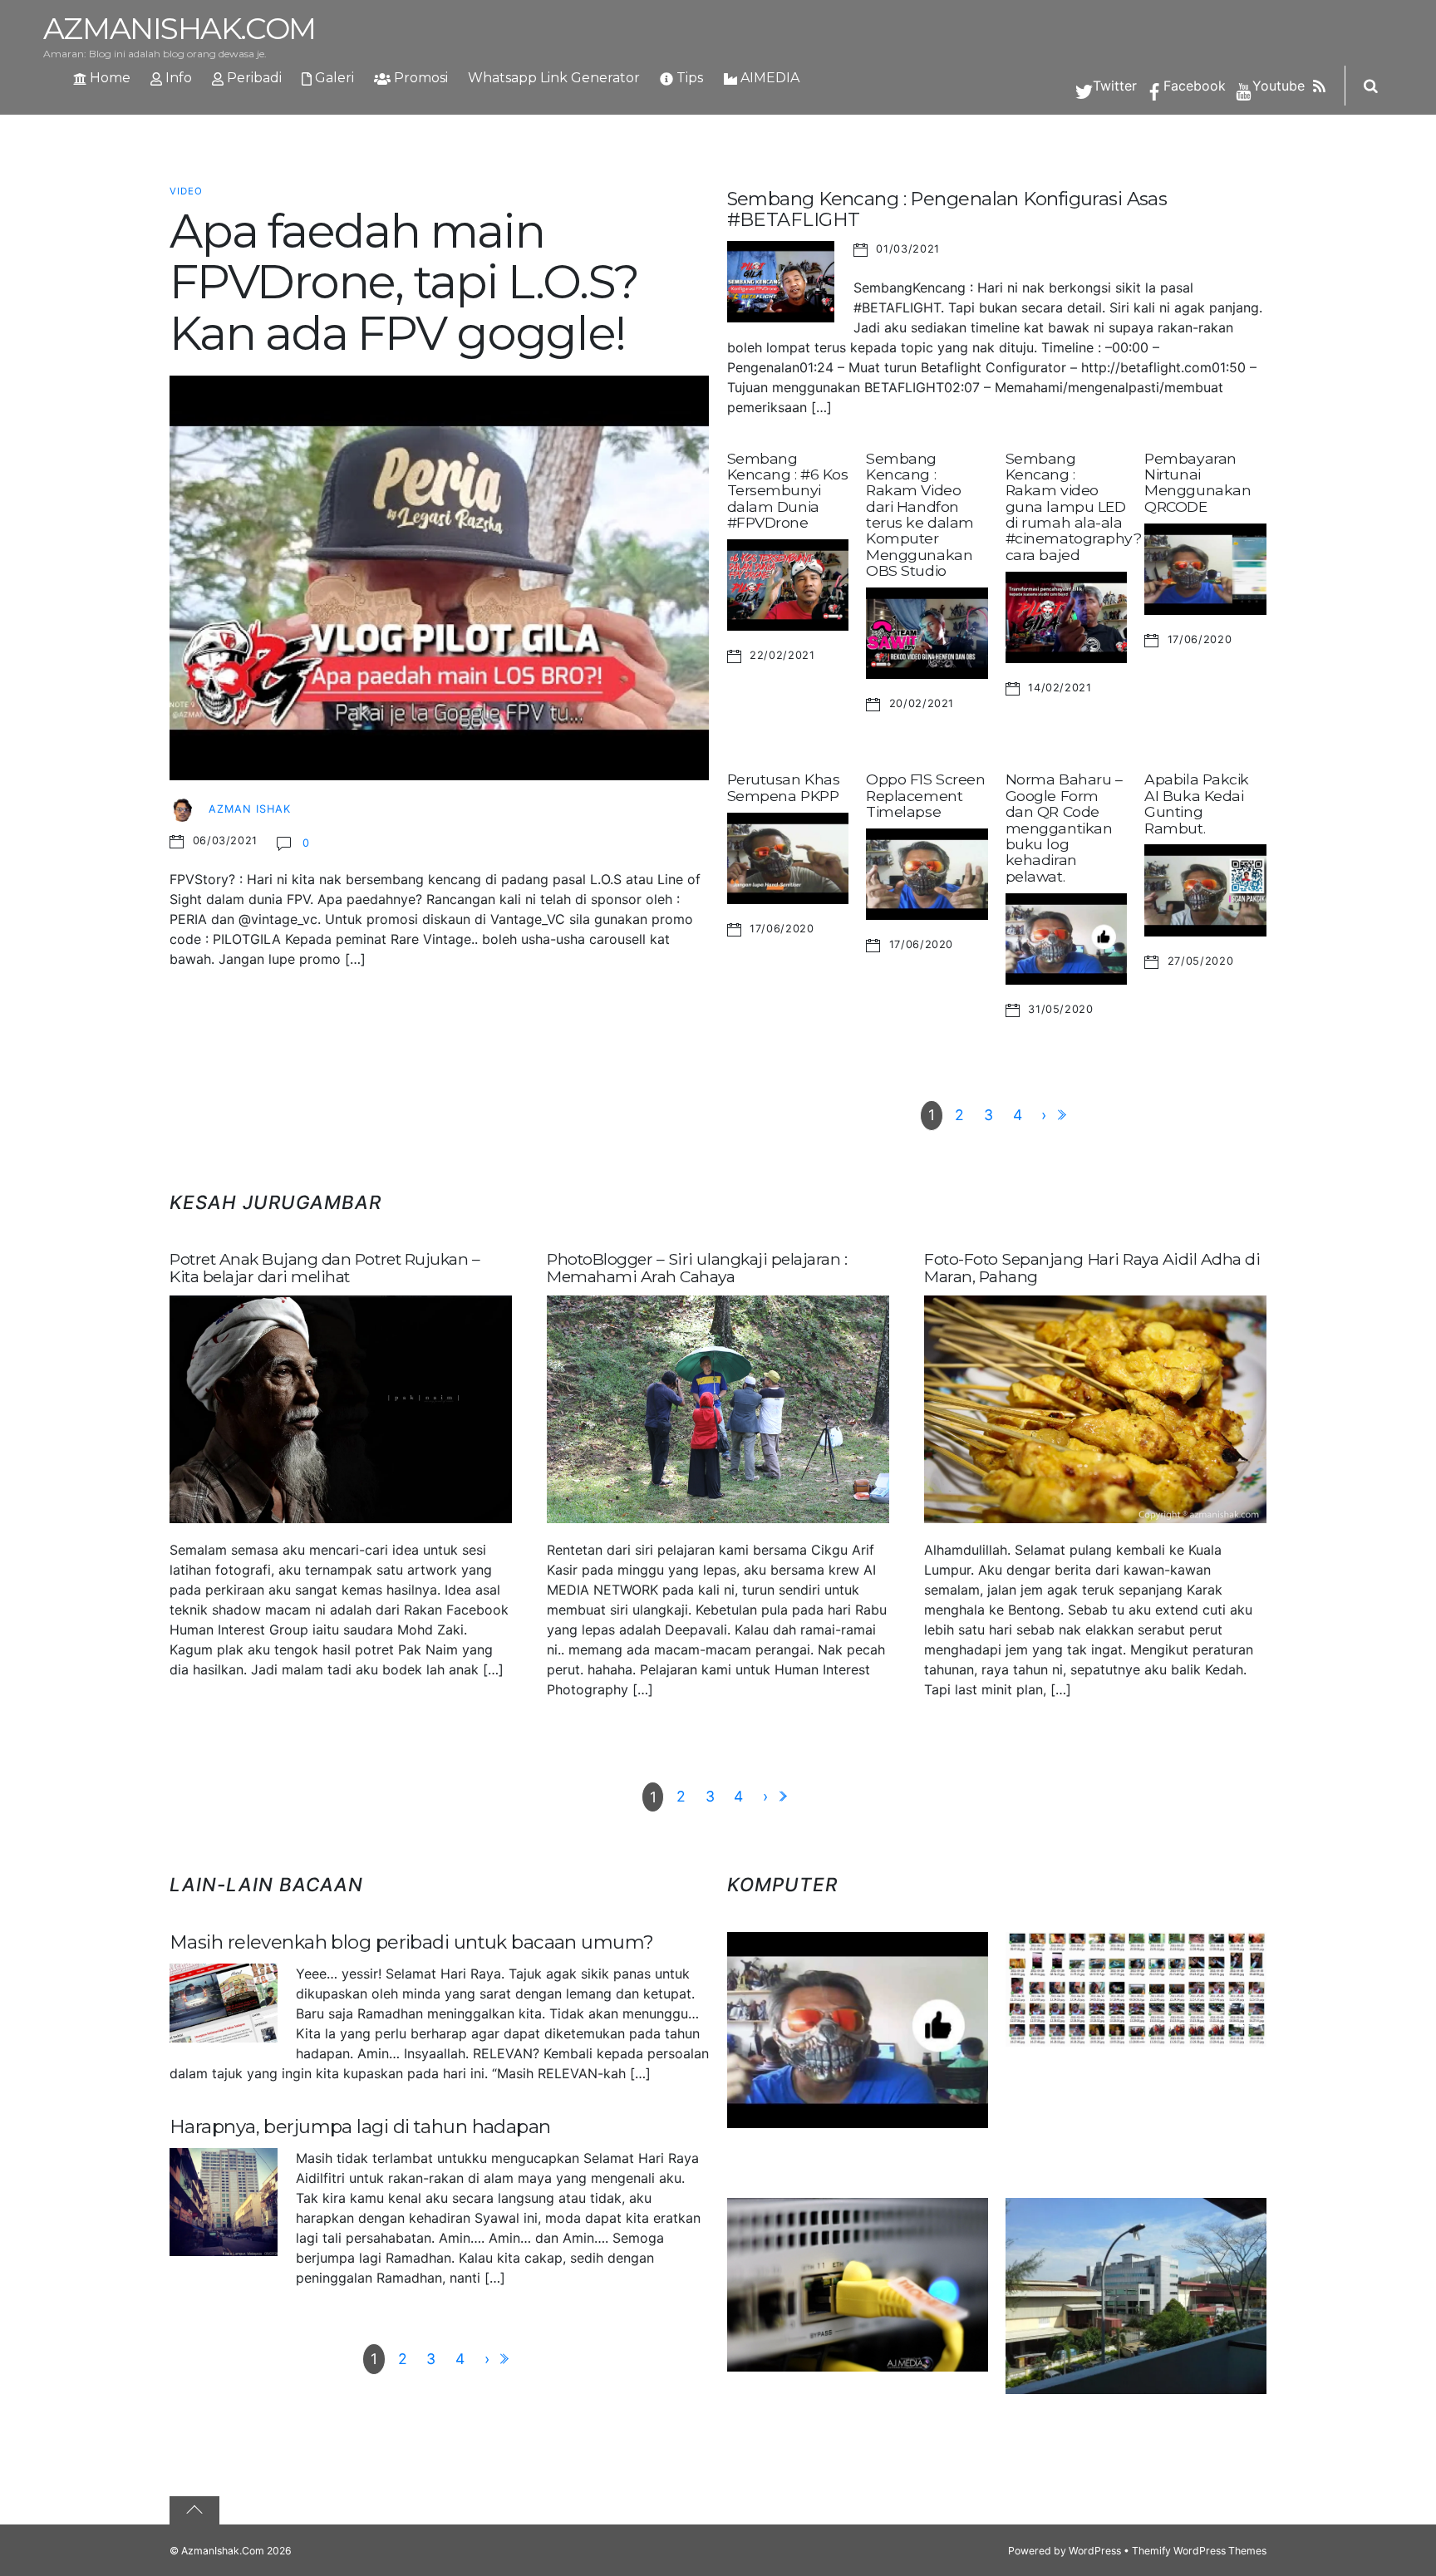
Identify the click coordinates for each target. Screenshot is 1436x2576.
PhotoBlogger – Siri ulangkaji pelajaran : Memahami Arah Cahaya (697, 1268)
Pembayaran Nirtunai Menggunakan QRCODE (1197, 482)
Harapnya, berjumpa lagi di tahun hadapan (360, 2126)
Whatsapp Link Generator (554, 78)
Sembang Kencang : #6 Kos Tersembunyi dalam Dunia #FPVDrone (788, 490)
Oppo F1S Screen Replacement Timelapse (925, 795)
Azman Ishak (250, 809)
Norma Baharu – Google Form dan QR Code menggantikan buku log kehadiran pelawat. (1064, 827)
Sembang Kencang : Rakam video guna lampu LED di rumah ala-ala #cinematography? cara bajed (1074, 506)
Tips (688, 78)
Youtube (1276, 86)
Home (108, 78)
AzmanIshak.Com (223, 2551)
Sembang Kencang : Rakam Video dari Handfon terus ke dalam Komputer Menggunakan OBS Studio (920, 515)
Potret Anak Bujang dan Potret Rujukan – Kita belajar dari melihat (325, 1268)
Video (186, 191)
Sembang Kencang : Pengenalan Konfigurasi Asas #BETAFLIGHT (947, 209)
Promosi (419, 78)
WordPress (1095, 2551)
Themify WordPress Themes (1199, 2551)
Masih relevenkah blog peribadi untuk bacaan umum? (412, 1942)
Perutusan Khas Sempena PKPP (784, 787)
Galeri (333, 78)
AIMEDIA (768, 78)
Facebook (1193, 86)
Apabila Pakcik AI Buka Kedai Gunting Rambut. (1197, 803)
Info (177, 78)
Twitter (1113, 86)
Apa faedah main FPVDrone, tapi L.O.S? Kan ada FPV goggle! (404, 282)
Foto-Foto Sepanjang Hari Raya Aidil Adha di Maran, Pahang (1092, 1268)
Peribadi (253, 78)
